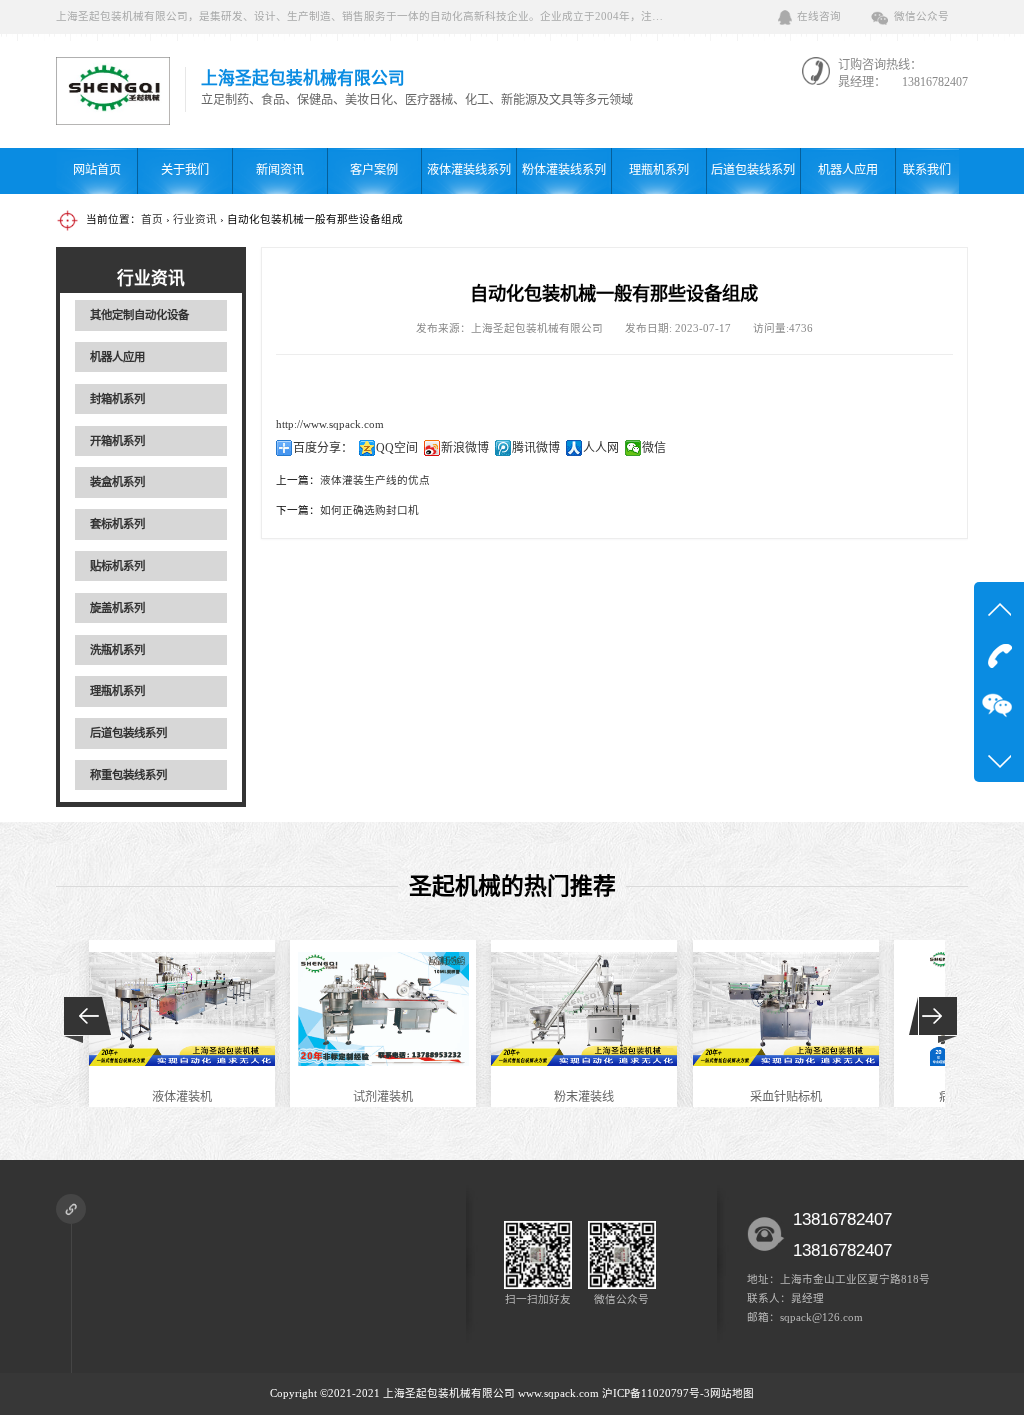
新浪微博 (465, 448)
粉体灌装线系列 (564, 170)
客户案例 (374, 170)
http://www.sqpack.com (330, 424)
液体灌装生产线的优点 (375, 480)
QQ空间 (397, 448)
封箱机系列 (117, 399)
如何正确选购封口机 (369, 510)
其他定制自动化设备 (139, 315)
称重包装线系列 (128, 775)
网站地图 (732, 1393)
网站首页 (97, 170)
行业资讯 (195, 219)
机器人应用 (848, 170)
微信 (654, 448)
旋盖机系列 (117, 608)
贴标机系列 (117, 566)
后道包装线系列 (753, 170)
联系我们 (927, 170)
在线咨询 (819, 16)
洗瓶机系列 (117, 650)
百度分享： (323, 448)
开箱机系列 (117, 441)
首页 (152, 219)
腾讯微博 (536, 448)
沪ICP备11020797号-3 (656, 1393)
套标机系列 (117, 524)
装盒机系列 (117, 482)
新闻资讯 (280, 170)
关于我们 (185, 170)
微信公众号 (921, 16)
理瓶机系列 (659, 170)
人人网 (601, 448)
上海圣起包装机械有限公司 (449, 1393)
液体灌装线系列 (469, 170)
